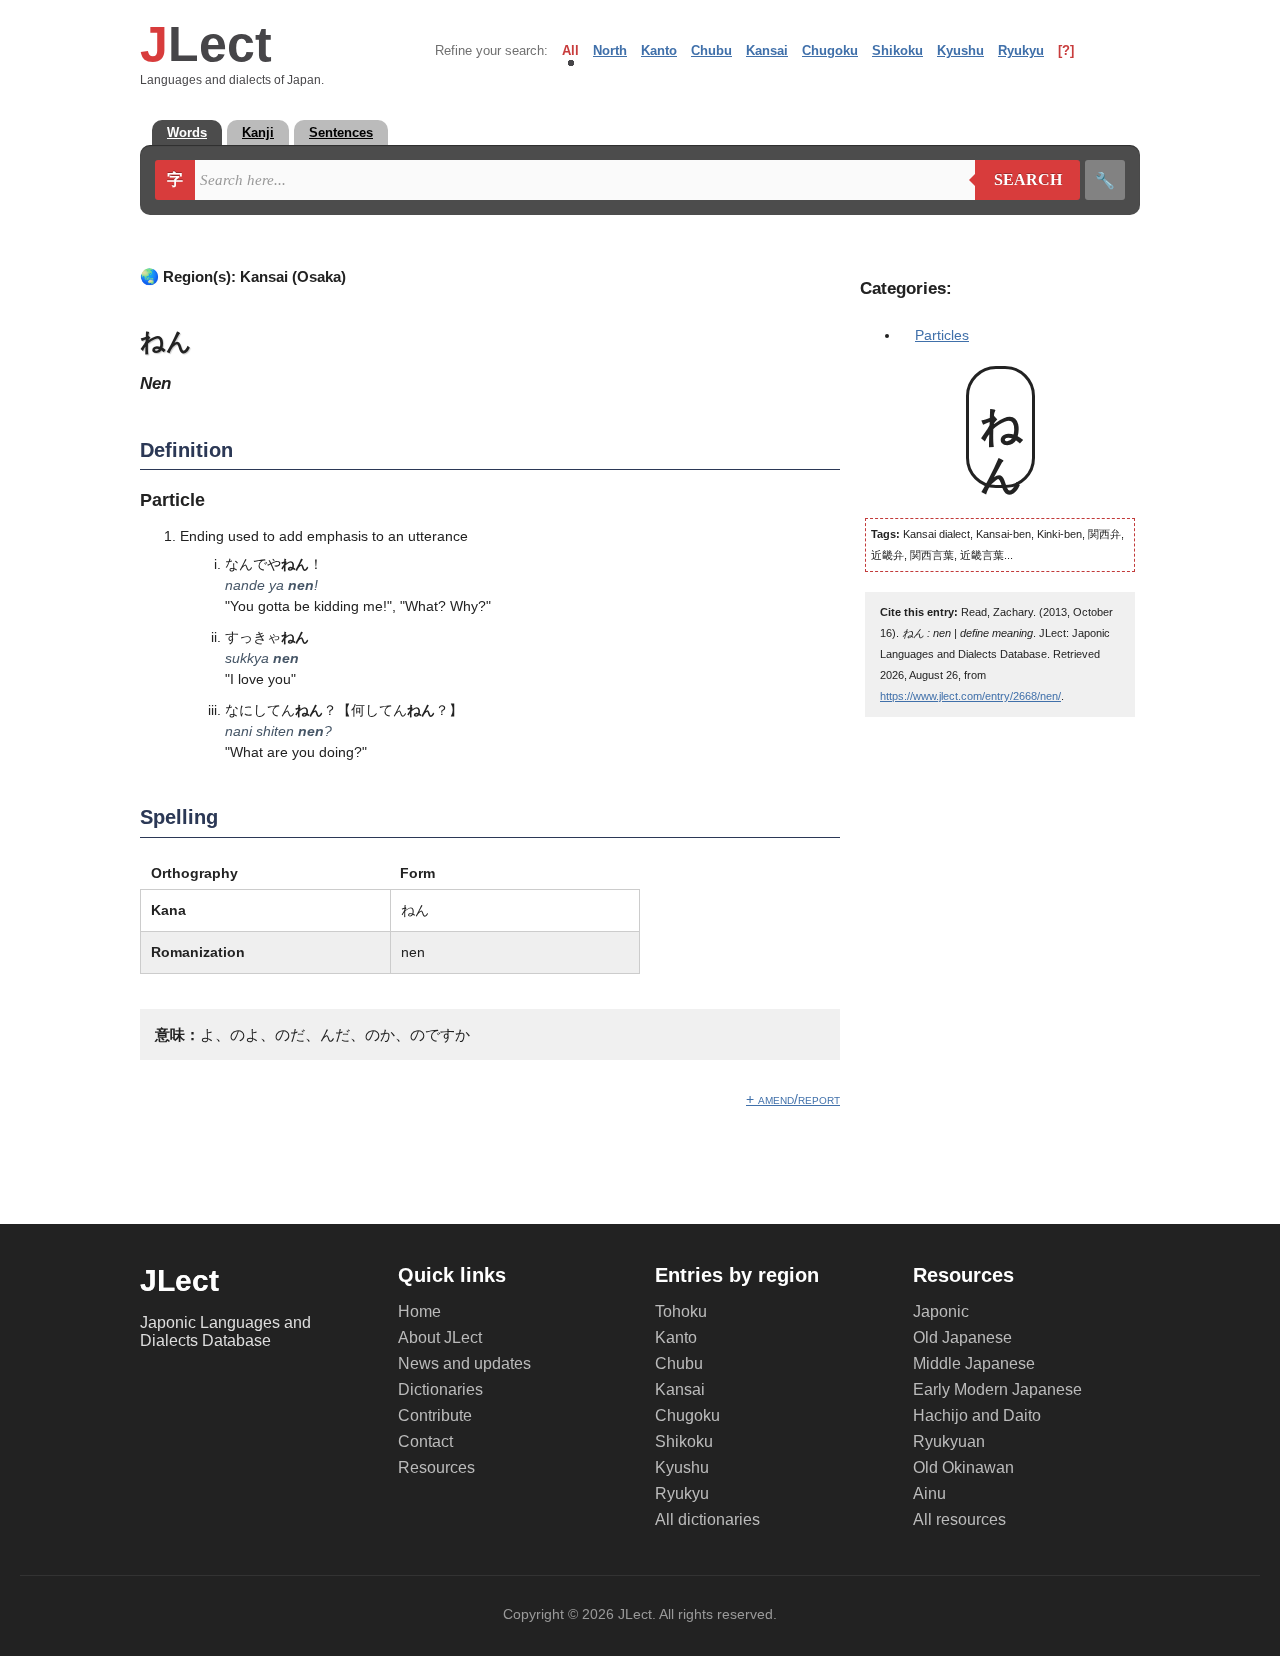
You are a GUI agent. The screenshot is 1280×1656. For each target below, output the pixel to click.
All (570, 50)
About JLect (440, 1337)
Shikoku (897, 50)
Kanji (258, 132)
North (610, 50)
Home (419, 1311)
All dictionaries (707, 1519)
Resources (436, 1467)
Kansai (767, 50)
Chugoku (830, 50)
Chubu (711, 50)
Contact (425, 1441)
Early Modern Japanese (997, 1389)
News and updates (464, 1363)
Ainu (929, 1493)
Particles (942, 335)
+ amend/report (793, 1099)
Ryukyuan (949, 1441)
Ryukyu (1021, 50)
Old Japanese (962, 1337)
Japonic (941, 1311)
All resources (959, 1519)
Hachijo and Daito (977, 1415)
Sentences (341, 132)
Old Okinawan (963, 1467)
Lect (206, 44)
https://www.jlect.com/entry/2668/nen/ (970, 696)
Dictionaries (440, 1389)
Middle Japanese (974, 1363)
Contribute (435, 1415)
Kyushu (960, 50)
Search (1018, 180)
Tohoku (681, 1311)
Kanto (659, 50)
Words (187, 132)
